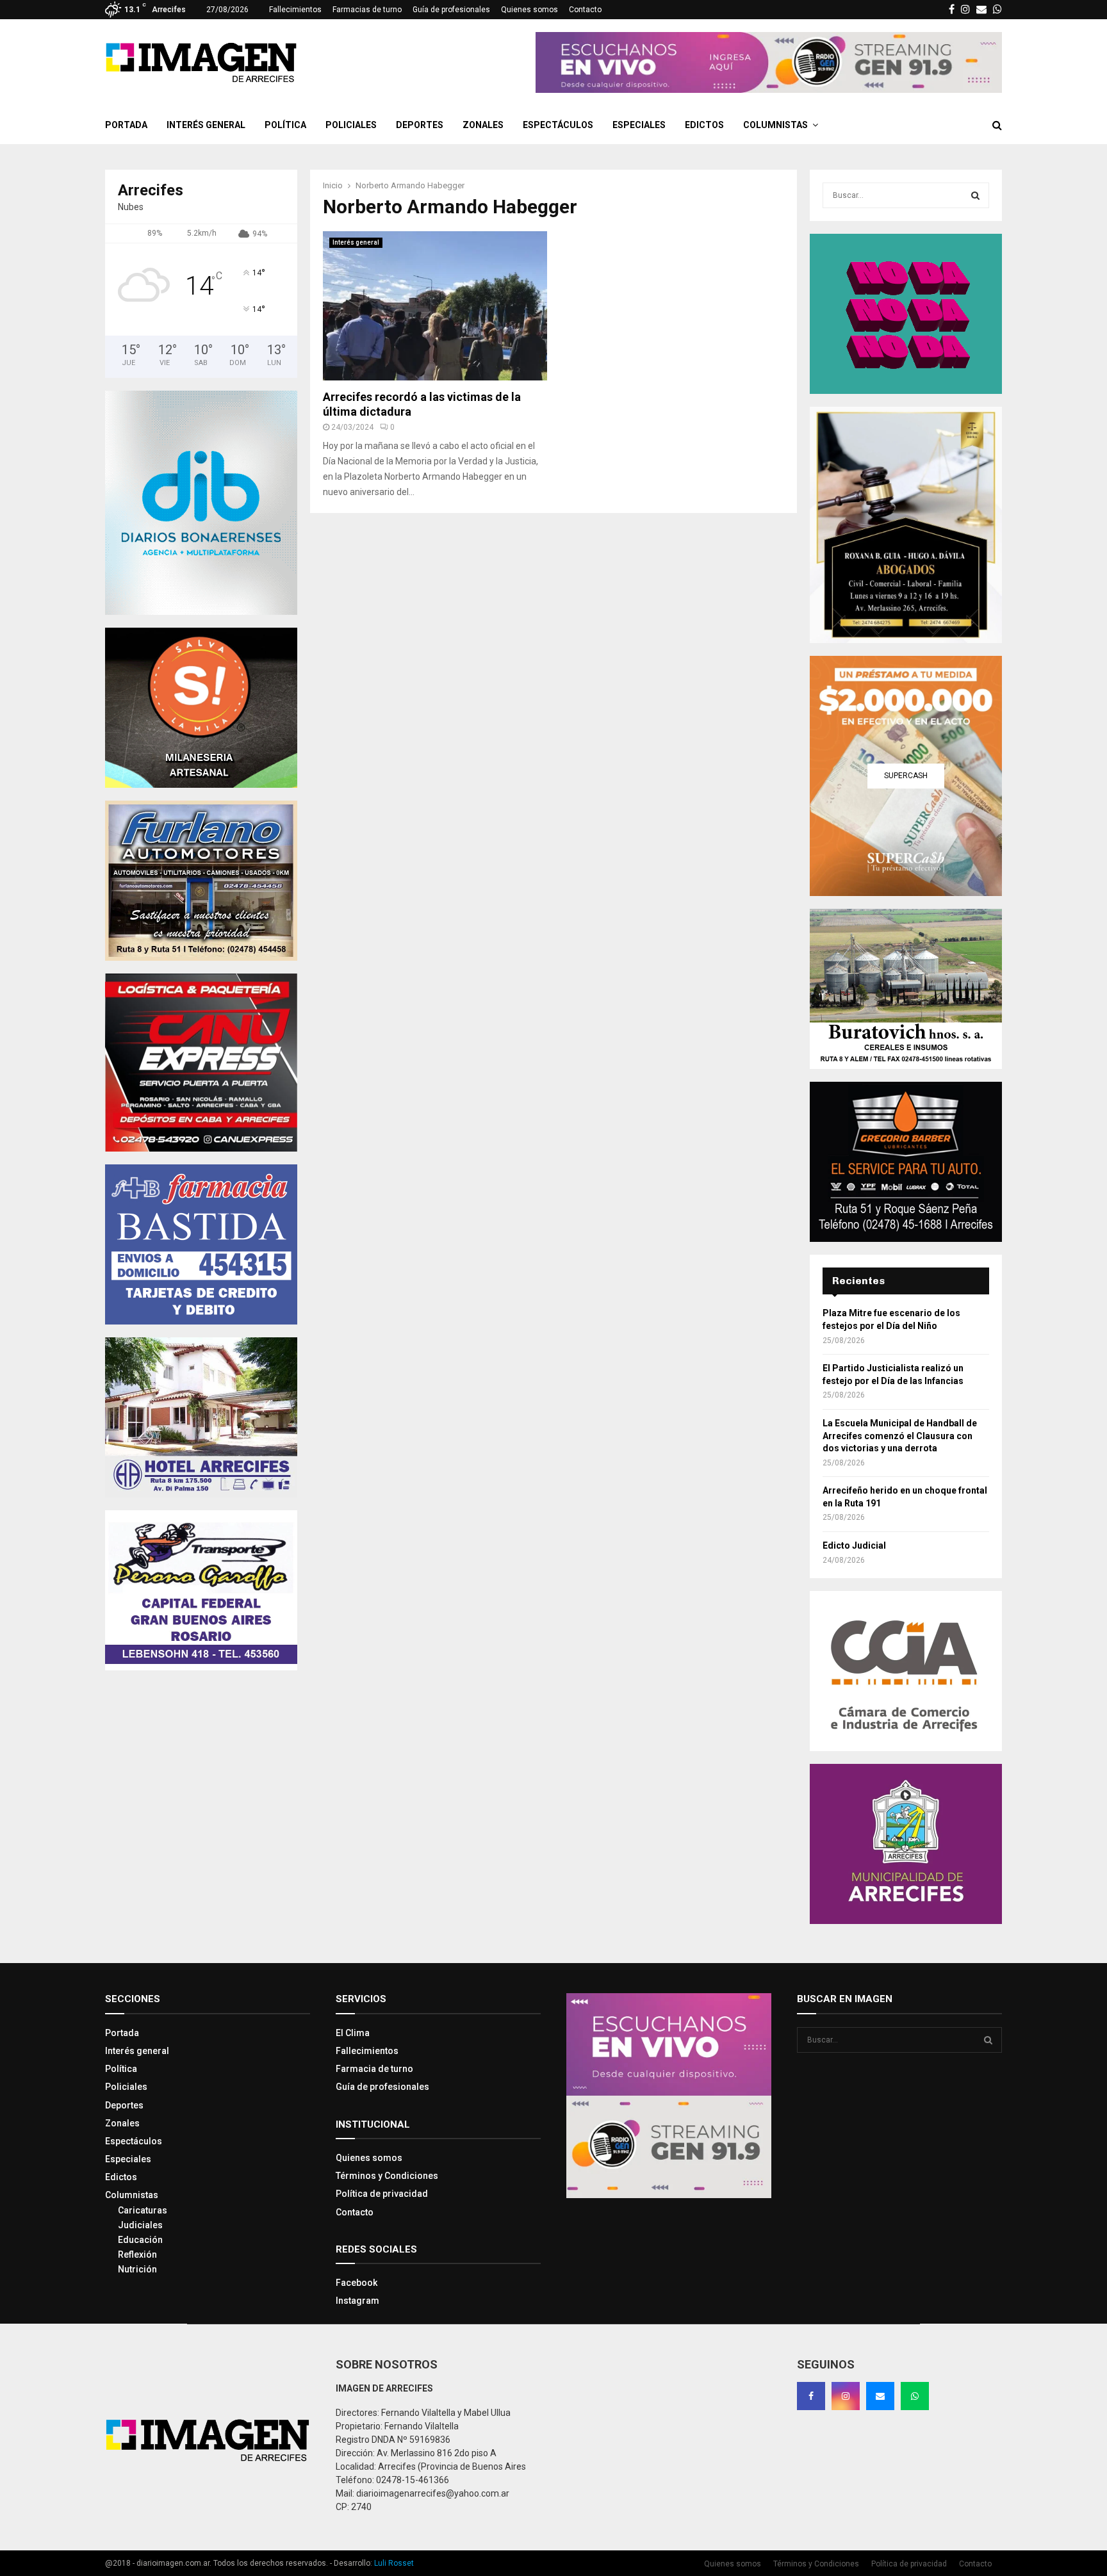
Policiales (351, 125)
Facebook (357, 2283)
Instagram (357, 2301)
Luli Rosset (394, 2563)
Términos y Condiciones (387, 2176)
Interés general (206, 125)
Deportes (420, 125)
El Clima (353, 2033)
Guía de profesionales (451, 10)
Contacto (585, 10)
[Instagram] (846, 2396)
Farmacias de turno (367, 10)
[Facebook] (811, 2396)
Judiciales (140, 2225)
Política (285, 125)
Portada (126, 125)
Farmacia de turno (374, 2069)
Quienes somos (529, 10)
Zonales (483, 125)
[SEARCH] (975, 195)
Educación (140, 2240)
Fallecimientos (295, 10)
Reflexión (137, 2254)
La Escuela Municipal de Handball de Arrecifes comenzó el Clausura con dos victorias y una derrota (900, 1436)
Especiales (639, 125)
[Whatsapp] (915, 2396)
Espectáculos (558, 125)
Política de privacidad (382, 2194)
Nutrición (137, 2269)
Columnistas (775, 125)
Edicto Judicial (854, 1545)
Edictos (704, 125)
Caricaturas (143, 2210)
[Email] (880, 2396)
